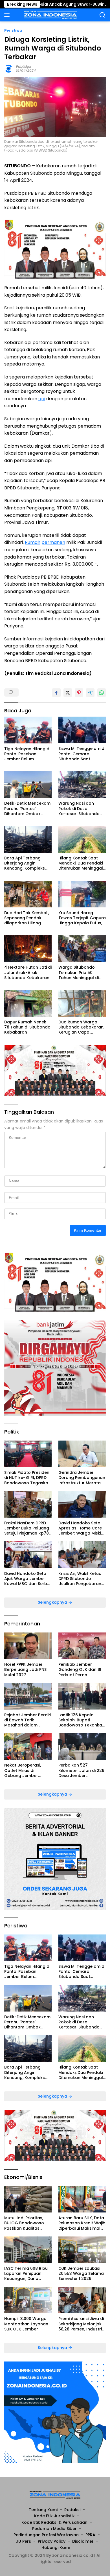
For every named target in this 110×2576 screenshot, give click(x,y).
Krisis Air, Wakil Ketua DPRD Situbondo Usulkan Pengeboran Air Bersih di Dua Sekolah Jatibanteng (80, 1579)
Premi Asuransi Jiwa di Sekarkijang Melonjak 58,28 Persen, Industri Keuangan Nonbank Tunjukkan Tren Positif (81, 2324)
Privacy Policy (52, 2541)
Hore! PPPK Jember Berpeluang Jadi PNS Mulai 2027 (25, 1670)
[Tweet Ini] (68, 693)
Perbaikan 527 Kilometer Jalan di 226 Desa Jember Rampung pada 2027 (81, 1770)
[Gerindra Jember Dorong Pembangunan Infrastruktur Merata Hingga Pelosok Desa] (82, 1454)
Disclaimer (83, 2541)
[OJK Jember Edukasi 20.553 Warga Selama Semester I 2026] (82, 2250)
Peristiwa (13, 30)
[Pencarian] (103, 15)
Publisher (24, 66)
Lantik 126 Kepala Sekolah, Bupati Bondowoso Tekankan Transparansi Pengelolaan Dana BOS (82, 1720)
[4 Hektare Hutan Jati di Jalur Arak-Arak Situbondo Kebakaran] (28, 949)
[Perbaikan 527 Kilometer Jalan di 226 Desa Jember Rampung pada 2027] (82, 1746)
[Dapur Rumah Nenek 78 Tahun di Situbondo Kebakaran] (28, 1003)
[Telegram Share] (90, 693)
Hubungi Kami (56, 2547)
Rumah (33, 542)
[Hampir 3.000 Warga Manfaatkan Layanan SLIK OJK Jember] (28, 2300)
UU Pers (23, 2541)
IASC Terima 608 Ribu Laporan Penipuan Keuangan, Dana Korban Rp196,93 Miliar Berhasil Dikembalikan (27, 2274)
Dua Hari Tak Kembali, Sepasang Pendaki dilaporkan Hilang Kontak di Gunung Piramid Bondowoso (27, 918)
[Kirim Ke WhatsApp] (102, 693)
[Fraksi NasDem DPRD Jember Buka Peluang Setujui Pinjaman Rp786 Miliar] (28, 1504)
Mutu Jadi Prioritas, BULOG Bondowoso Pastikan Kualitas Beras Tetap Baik (24, 2223)
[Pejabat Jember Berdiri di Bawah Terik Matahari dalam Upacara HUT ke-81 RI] (28, 1696)
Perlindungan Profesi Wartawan (46, 2535)
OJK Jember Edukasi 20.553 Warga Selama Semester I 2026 (81, 2274)
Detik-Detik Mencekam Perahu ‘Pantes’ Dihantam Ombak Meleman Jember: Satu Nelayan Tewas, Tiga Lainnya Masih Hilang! (28, 808)
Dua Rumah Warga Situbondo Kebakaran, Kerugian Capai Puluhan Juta (81, 1027)
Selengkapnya (53, 1602)
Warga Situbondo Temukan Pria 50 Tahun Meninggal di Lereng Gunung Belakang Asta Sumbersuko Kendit (79, 972)
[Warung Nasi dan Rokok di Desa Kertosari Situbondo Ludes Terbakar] (82, 785)
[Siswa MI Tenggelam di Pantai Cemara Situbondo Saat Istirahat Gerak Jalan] (82, 730)
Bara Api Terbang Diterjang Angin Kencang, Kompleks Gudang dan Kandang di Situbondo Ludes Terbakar (27, 863)
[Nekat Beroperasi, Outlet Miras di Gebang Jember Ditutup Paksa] (28, 1746)
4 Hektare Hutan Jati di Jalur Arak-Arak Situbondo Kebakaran (28, 972)
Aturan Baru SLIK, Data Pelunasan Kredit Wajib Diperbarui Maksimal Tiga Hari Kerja (82, 2223)
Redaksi (72, 2510)
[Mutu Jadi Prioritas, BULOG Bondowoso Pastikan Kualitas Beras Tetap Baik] (28, 2199)
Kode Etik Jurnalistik (54, 2516)
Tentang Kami (43, 2510)
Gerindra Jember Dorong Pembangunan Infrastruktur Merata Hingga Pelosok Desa (82, 1478)
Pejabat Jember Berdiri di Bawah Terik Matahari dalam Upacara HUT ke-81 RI (28, 1720)
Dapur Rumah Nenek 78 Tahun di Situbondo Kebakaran (27, 1027)
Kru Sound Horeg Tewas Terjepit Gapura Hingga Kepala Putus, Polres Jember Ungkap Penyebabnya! (82, 918)
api (42, 399)
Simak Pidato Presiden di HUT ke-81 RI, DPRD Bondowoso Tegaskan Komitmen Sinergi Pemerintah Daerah (27, 1478)
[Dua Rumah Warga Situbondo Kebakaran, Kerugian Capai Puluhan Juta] (82, 1003)
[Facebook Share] (56, 693)
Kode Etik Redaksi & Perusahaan (54, 2522)
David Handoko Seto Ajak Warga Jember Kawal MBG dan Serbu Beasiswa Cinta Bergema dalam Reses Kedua (28, 1579)
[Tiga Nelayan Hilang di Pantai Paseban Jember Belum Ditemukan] (28, 730)
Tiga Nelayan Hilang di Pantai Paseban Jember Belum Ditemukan (27, 754)
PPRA (90, 2535)
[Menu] (8, 15)
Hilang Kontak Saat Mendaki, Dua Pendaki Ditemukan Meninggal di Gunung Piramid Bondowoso (81, 863)
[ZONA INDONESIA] (50, 15)
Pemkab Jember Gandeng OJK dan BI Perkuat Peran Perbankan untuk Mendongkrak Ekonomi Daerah (82, 1670)
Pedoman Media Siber (54, 2529)
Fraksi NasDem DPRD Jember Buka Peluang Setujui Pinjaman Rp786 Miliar (28, 1528)
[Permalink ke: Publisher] (9, 68)
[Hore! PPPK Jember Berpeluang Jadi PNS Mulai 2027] (28, 1646)
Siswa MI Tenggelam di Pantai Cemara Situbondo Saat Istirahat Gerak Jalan (82, 754)
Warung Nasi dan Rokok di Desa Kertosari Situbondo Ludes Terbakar (79, 808)
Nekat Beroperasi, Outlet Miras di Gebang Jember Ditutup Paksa (23, 1770)
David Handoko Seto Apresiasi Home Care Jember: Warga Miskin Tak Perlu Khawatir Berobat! (81, 1528)
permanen (53, 542)
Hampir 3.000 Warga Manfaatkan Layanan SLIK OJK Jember (26, 2324)
